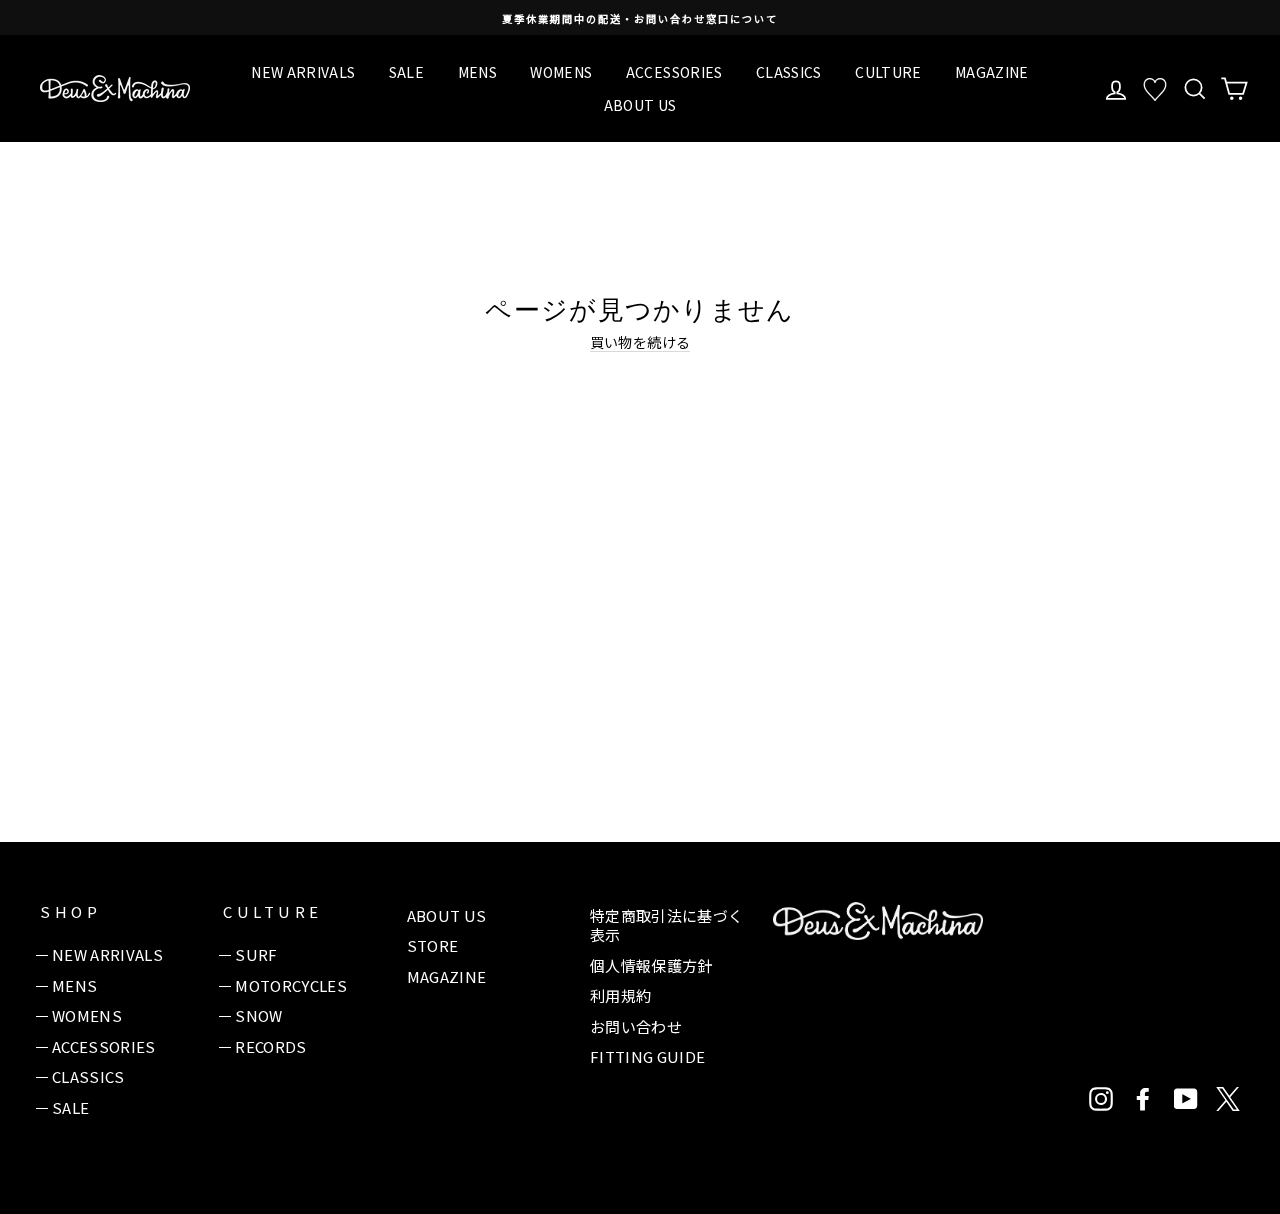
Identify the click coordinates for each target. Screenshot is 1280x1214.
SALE (406, 72)
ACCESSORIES (674, 72)
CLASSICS (789, 72)
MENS (477, 72)
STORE (433, 945)
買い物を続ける (640, 342)
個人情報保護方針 (651, 965)
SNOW (258, 1015)
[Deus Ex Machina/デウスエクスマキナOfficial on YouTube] (1186, 1099)
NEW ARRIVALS (303, 72)
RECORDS (270, 1046)
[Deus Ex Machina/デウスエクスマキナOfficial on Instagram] (1101, 1099)
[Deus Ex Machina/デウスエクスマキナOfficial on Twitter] (1228, 1099)
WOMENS (561, 72)
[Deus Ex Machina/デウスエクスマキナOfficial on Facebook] (1143, 1099)
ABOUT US (640, 105)
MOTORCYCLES (291, 985)
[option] (640, 17)
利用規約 (620, 995)
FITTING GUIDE (648, 1056)
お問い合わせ (636, 1026)
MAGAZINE (992, 72)
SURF (256, 954)
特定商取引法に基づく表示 (667, 925)
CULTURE (888, 72)
